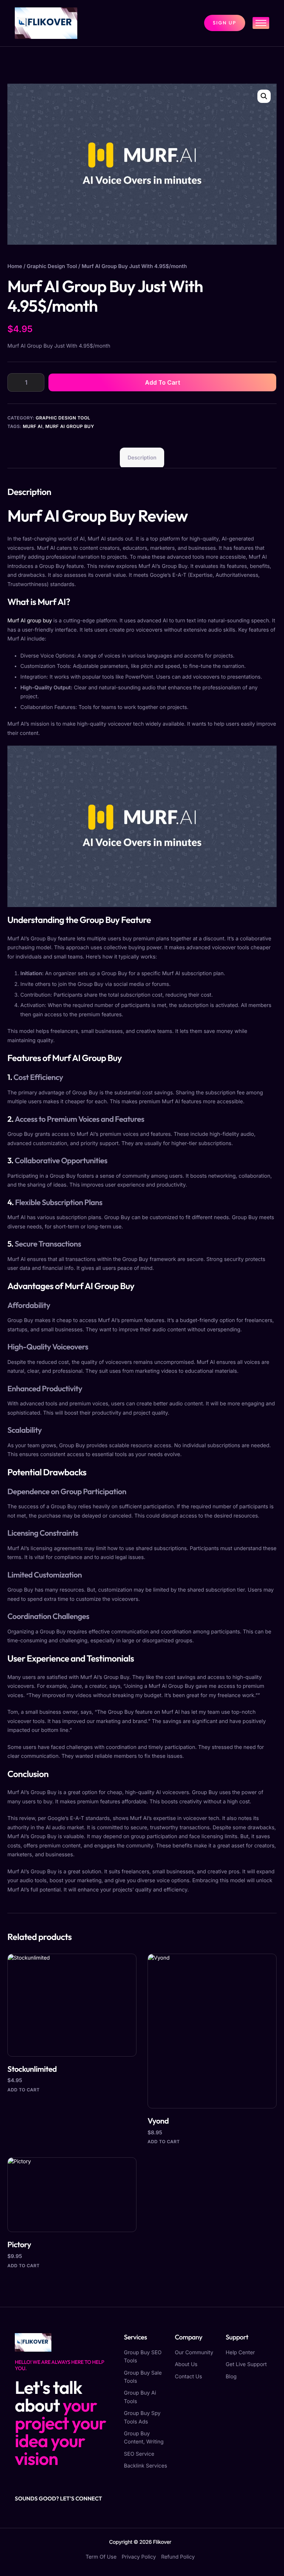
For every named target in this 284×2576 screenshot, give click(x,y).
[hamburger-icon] (261, 23)
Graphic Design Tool (52, 266)
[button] (264, 96)
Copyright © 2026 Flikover (140, 2542)
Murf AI (33, 426)
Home (15, 266)
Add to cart (163, 382)
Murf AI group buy (30, 621)
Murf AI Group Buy (70, 426)
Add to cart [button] (23, 2090)
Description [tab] (142, 458)
